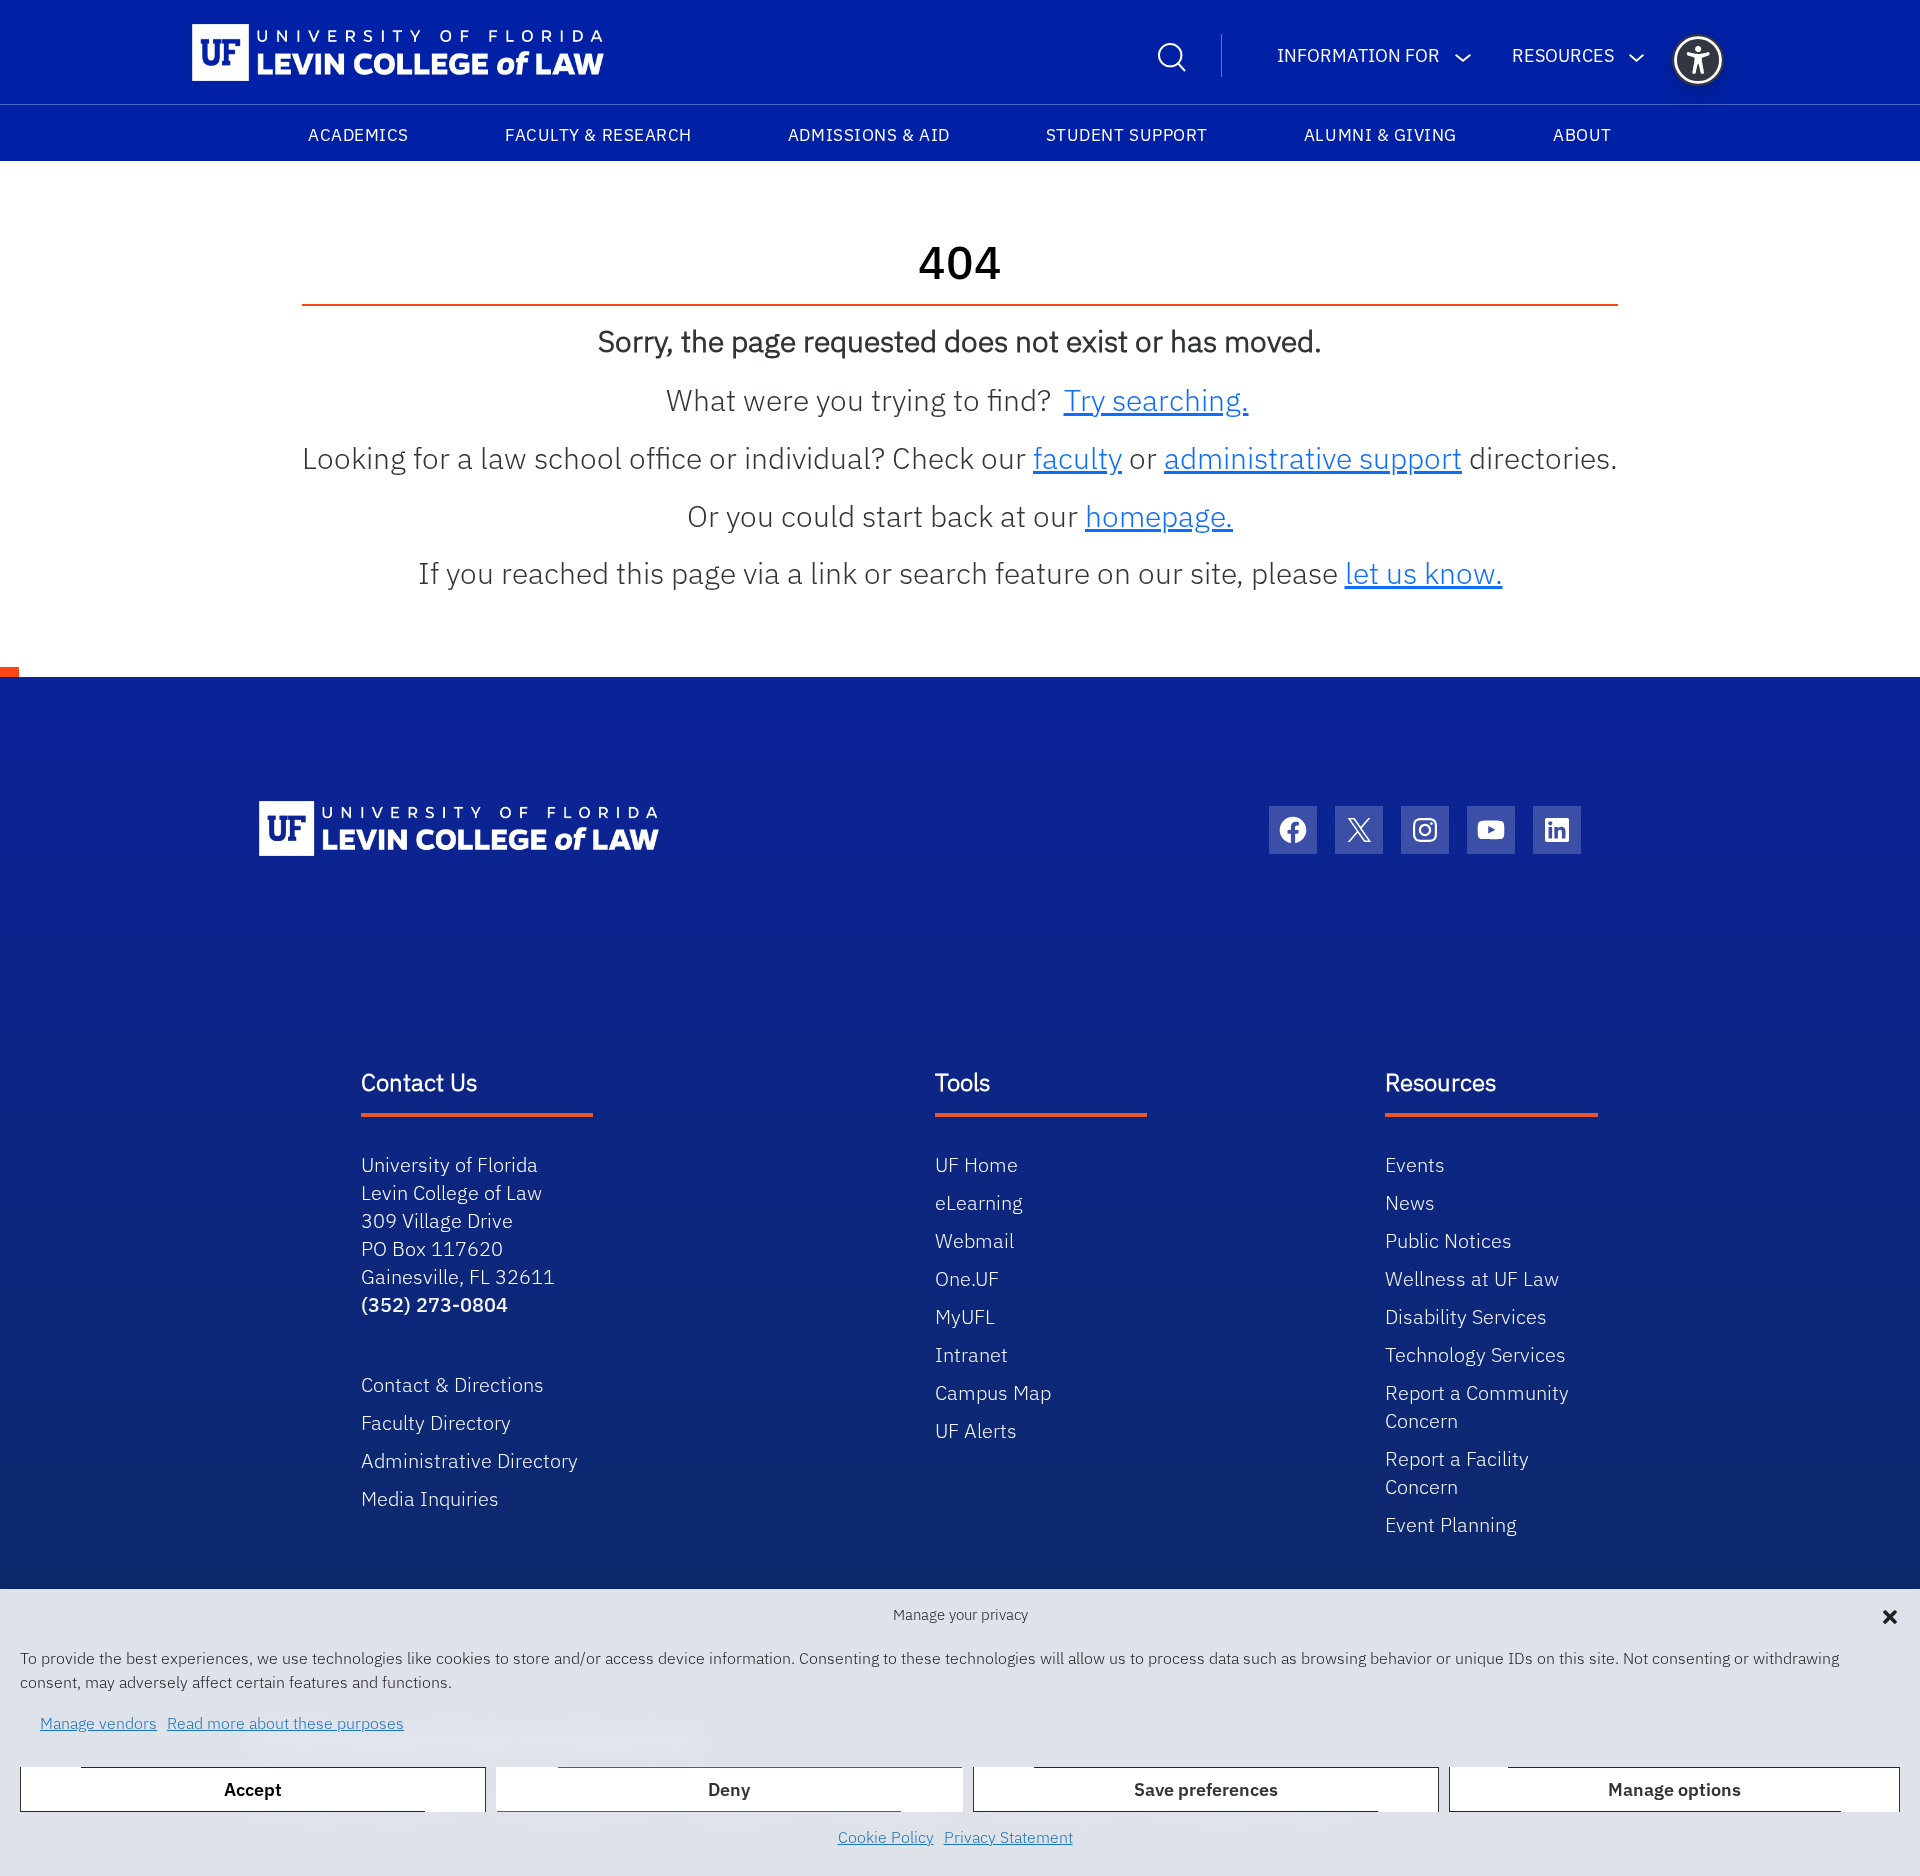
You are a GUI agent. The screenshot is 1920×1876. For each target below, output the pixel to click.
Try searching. (1156, 399)
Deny (729, 1789)
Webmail (974, 1240)
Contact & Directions (452, 1384)
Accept (253, 1789)
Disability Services (1466, 1316)
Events (1415, 1164)
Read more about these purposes (285, 1723)
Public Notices (1448, 1240)
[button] (1890, 1615)
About (1582, 135)
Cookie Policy (886, 1837)
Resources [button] (1563, 55)
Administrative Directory (469, 1460)
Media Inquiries (430, 1498)
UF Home (976, 1164)
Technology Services (1475, 1354)
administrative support (1313, 457)
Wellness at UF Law (1472, 1278)
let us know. (1424, 572)
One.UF (967, 1278)
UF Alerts (976, 1430)
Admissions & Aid (869, 135)
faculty (1077, 457)
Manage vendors (98, 1723)
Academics (358, 135)
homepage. (1159, 515)
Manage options (1674, 1789)
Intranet (971, 1354)
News (1410, 1202)
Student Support (1127, 135)
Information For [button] (1358, 55)
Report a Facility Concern (1457, 1472)
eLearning (979, 1202)
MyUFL (965, 1316)
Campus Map (993, 1392)
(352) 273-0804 (434, 1304)
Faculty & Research (598, 135)
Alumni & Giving (1380, 135)
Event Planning (1451, 1524)
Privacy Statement (1008, 1837)
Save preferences (1206, 1789)
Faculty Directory (436, 1422)
